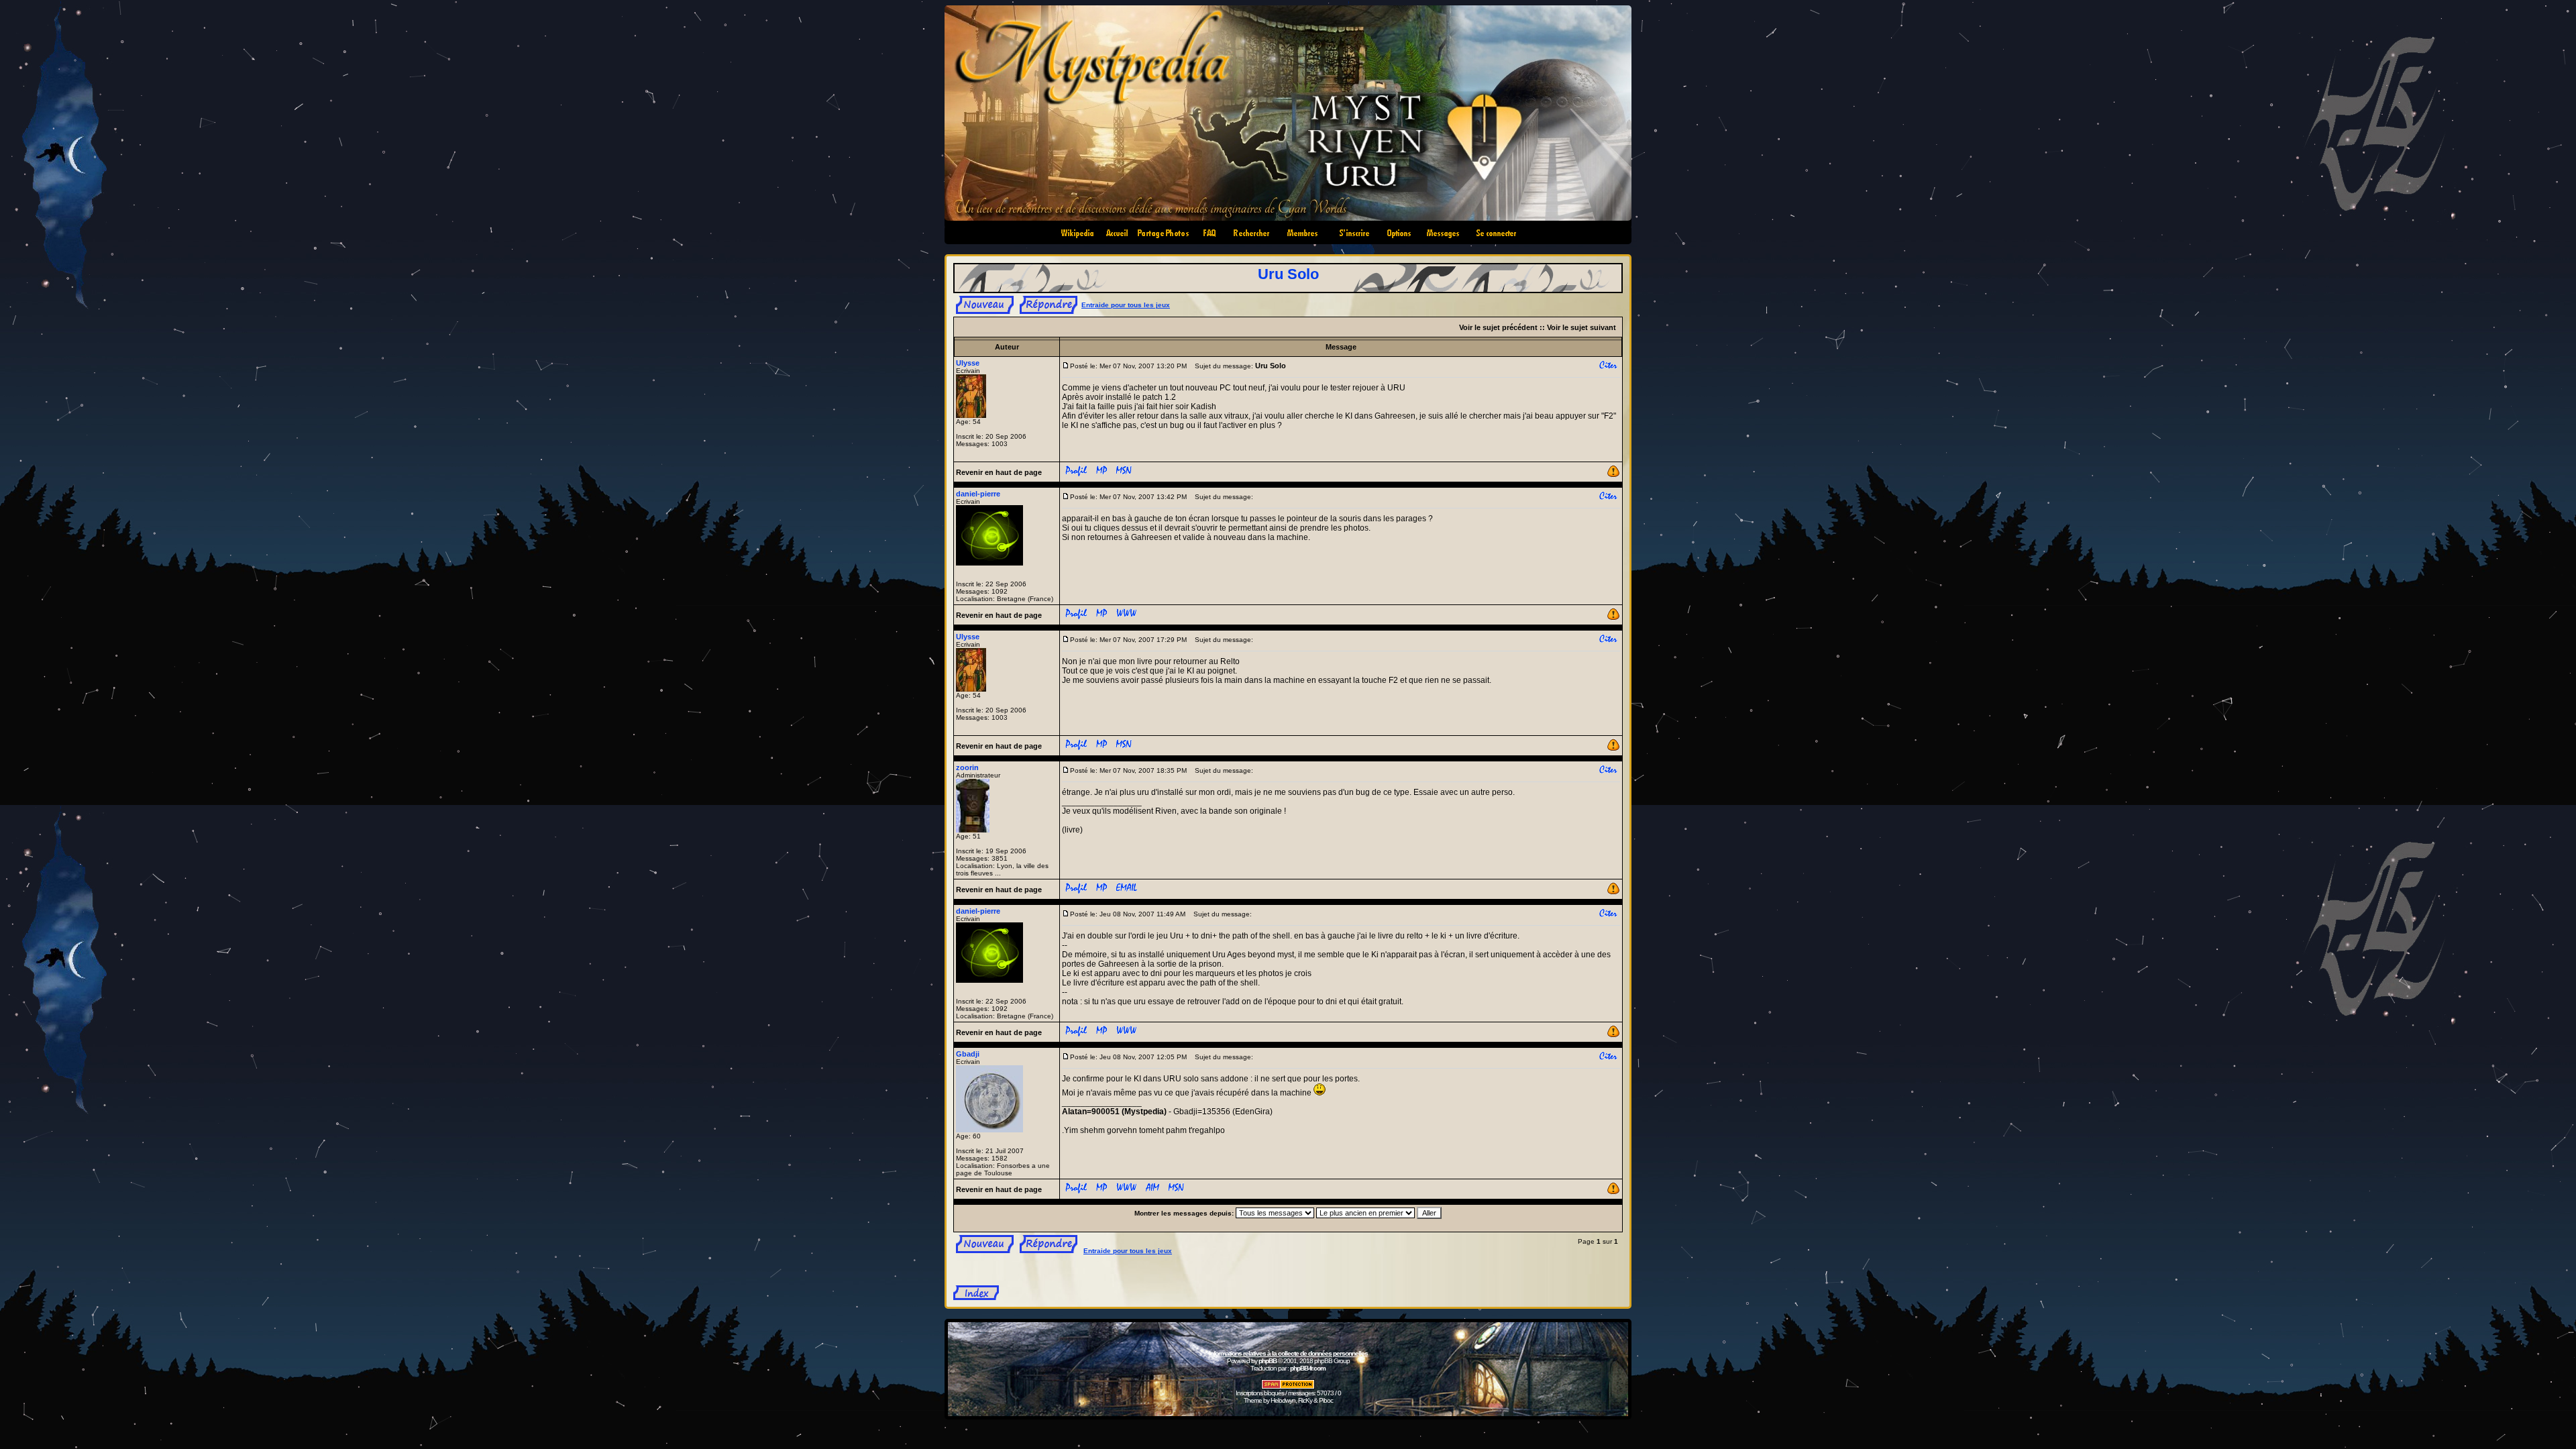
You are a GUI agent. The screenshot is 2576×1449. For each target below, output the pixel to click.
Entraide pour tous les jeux (1126, 305)
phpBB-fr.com (1308, 1368)
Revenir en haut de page (999, 472)
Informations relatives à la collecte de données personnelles (1288, 1353)
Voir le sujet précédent (1498, 327)
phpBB (1268, 1361)
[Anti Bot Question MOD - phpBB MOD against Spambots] (1288, 1387)
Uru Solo (1288, 274)
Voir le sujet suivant (1581, 327)
